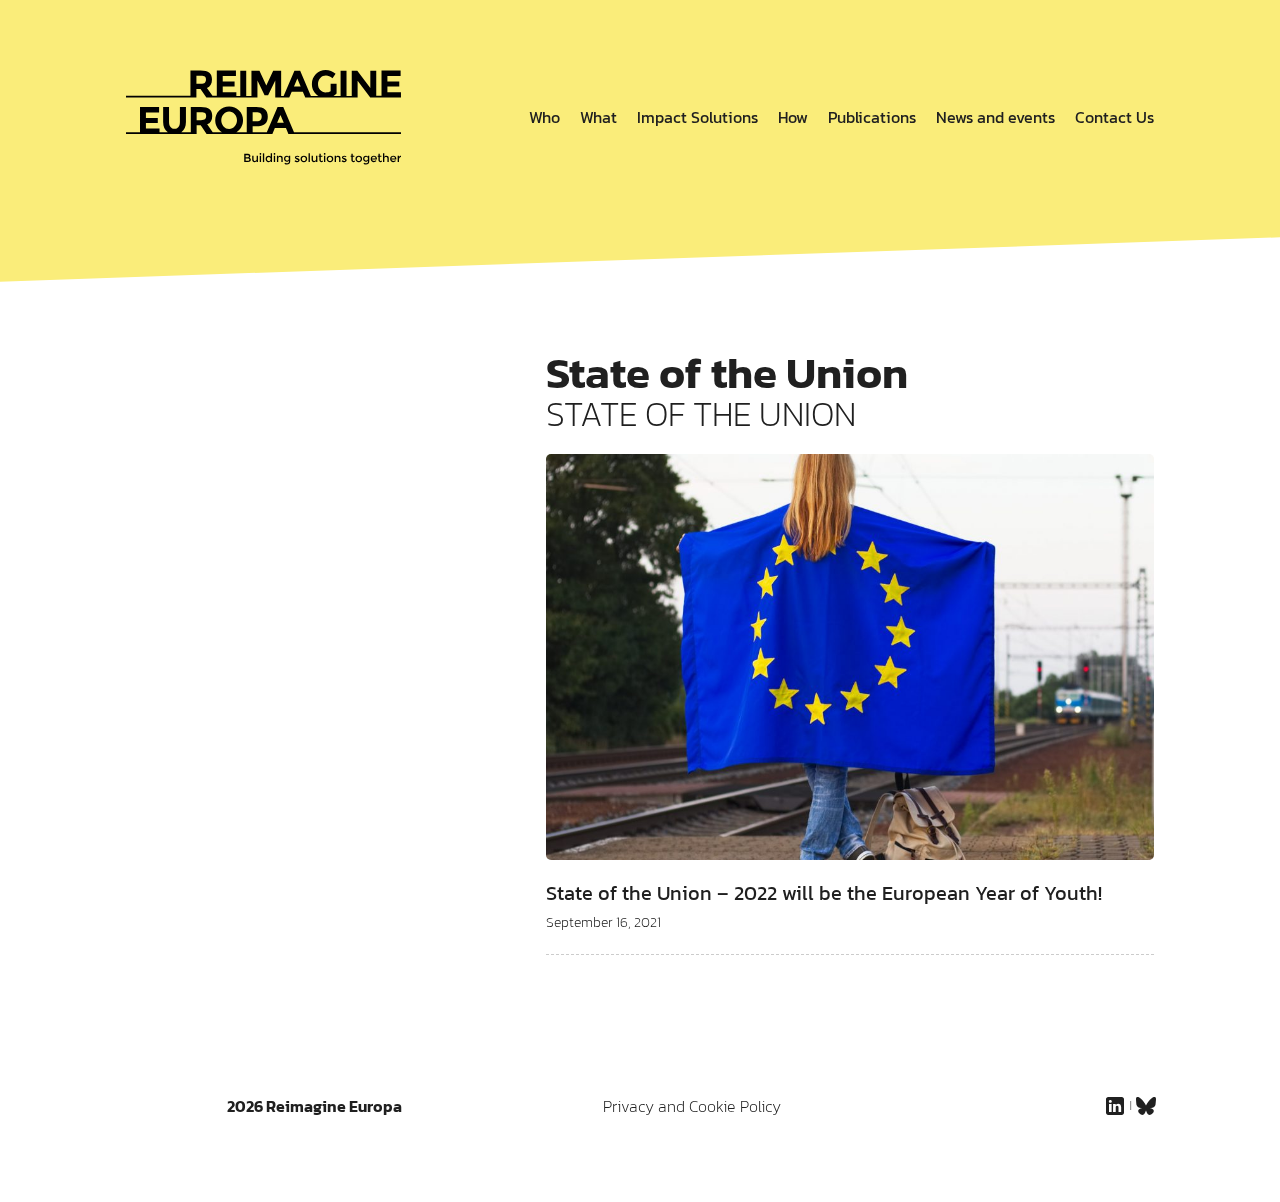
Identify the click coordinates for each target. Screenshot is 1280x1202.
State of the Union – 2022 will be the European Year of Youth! (824, 893)
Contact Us (1114, 117)
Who (544, 117)
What (598, 117)
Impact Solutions (697, 117)
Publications (872, 117)
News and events (995, 117)
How (793, 117)
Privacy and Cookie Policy (692, 1106)
